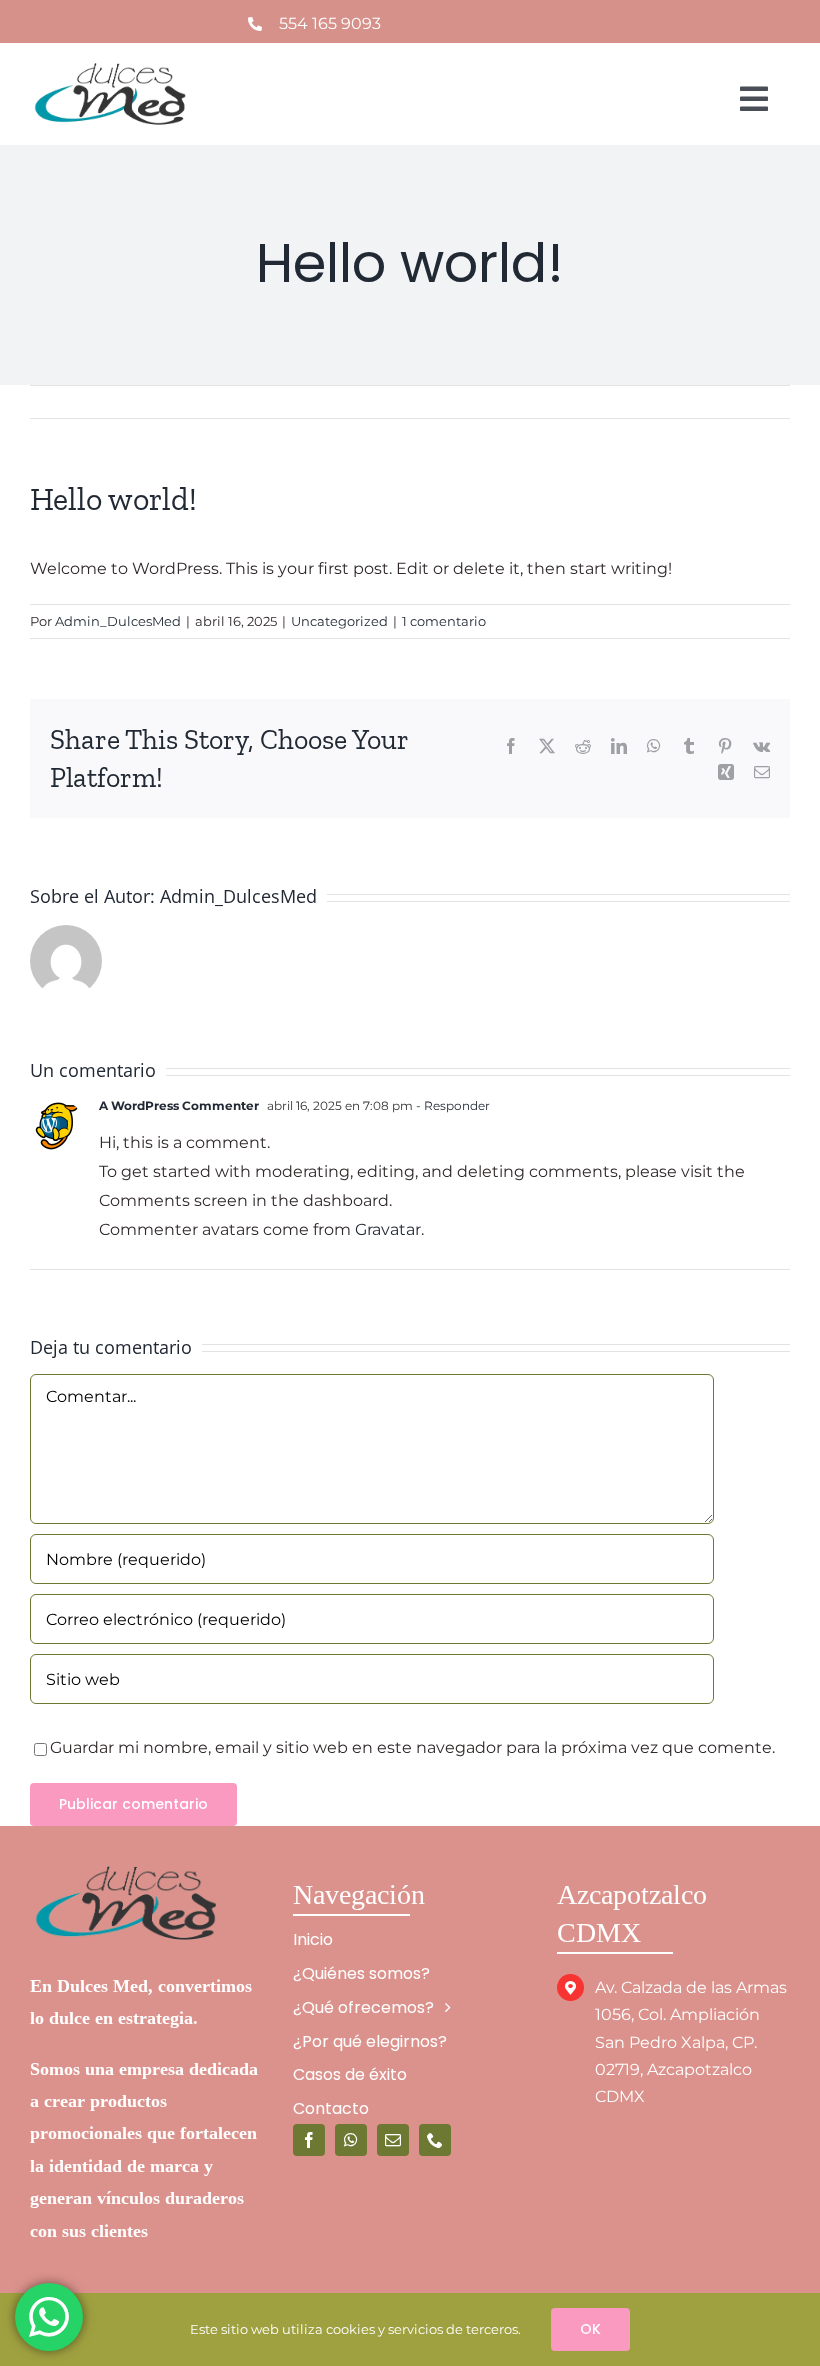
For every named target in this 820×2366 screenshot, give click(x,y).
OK (590, 2329)
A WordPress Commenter (179, 1105)
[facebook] (309, 2140)
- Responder (451, 1105)
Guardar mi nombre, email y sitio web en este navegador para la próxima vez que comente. (412, 1747)
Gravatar (388, 1229)
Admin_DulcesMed (118, 621)
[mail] (393, 2140)
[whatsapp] (351, 2140)
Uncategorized (339, 621)
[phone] (435, 2140)
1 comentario (444, 621)
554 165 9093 (330, 23)
